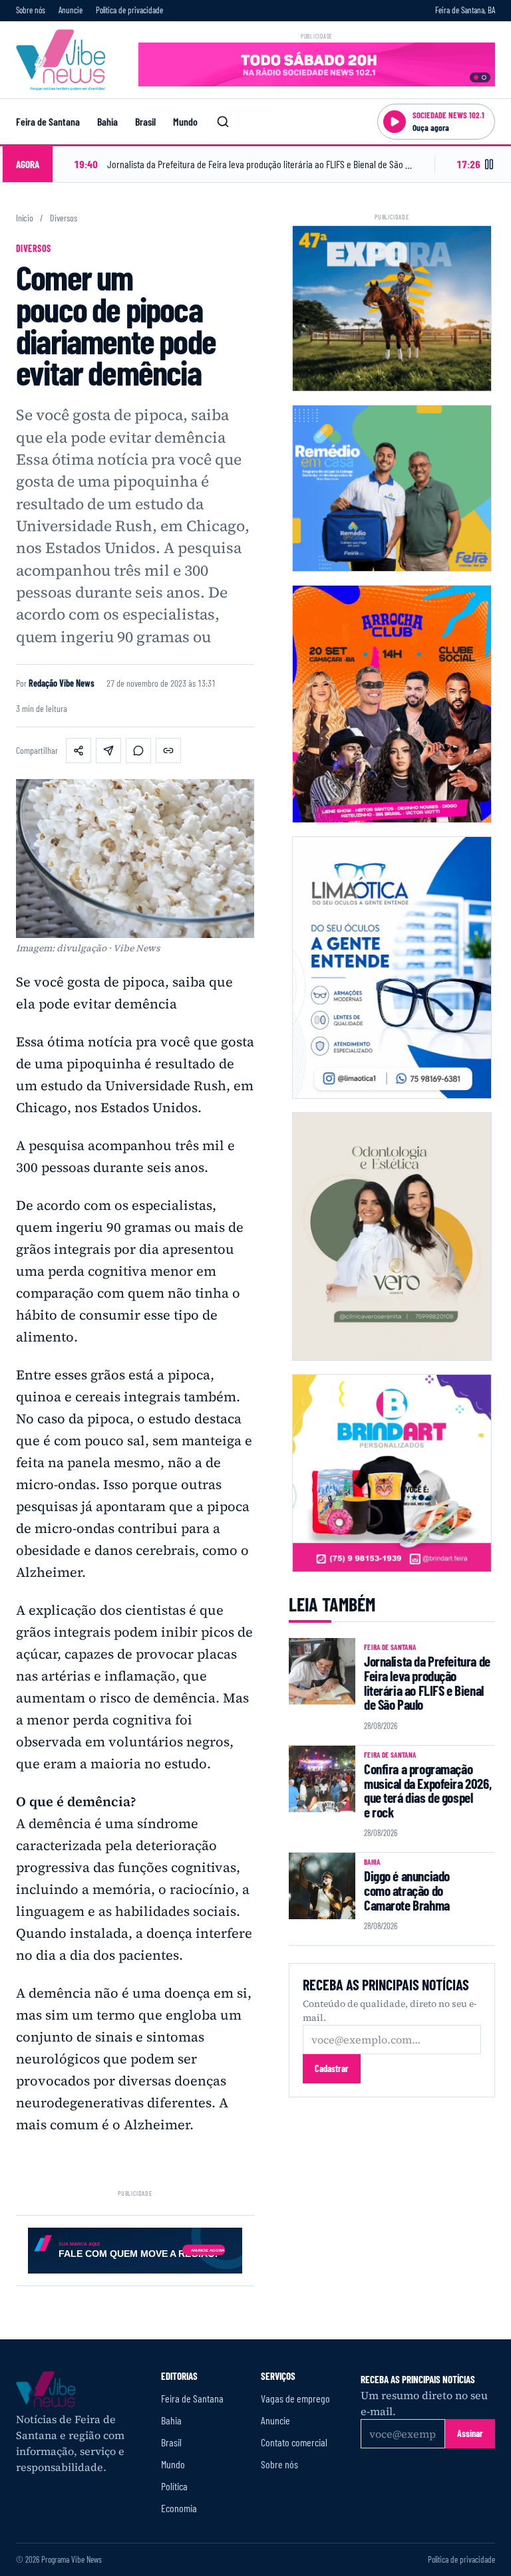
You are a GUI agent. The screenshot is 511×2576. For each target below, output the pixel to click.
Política (174, 2486)
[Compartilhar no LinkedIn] (108, 751)
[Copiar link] (168, 751)
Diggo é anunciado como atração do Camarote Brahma (407, 1890)
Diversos (64, 218)
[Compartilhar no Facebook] (79, 751)
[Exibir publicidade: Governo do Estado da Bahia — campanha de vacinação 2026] (484, 77)
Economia (179, 2508)
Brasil (145, 121)
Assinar (470, 2433)
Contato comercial (294, 2442)
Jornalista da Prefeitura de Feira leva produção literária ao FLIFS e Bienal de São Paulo (427, 1683)
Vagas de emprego (295, 2398)
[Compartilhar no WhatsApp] (138, 751)
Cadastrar (332, 2068)
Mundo (185, 121)
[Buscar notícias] (223, 122)
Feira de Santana (48, 121)
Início (25, 218)
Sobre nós (31, 10)
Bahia (107, 121)
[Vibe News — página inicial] (61, 60)
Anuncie (71, 10)
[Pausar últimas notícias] (489, 164)
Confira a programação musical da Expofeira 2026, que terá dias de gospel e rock (427, 1790)
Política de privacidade (129, 10)
